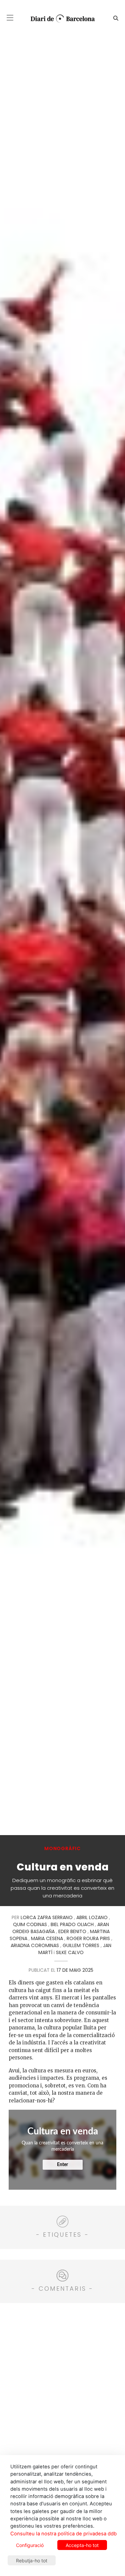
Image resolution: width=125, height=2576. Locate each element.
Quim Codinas (30, 1924)
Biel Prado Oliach (72, 1924)
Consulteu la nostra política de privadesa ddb (63, 2534)
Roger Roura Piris (88, 1938)
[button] (10, 18)
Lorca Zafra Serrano (47, 1917)
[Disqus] (62, 2392)
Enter (62, 2165)
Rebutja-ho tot (32, 2561)
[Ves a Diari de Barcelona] (60, 18)
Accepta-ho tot (82, 2545)
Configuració (30, 2545)
